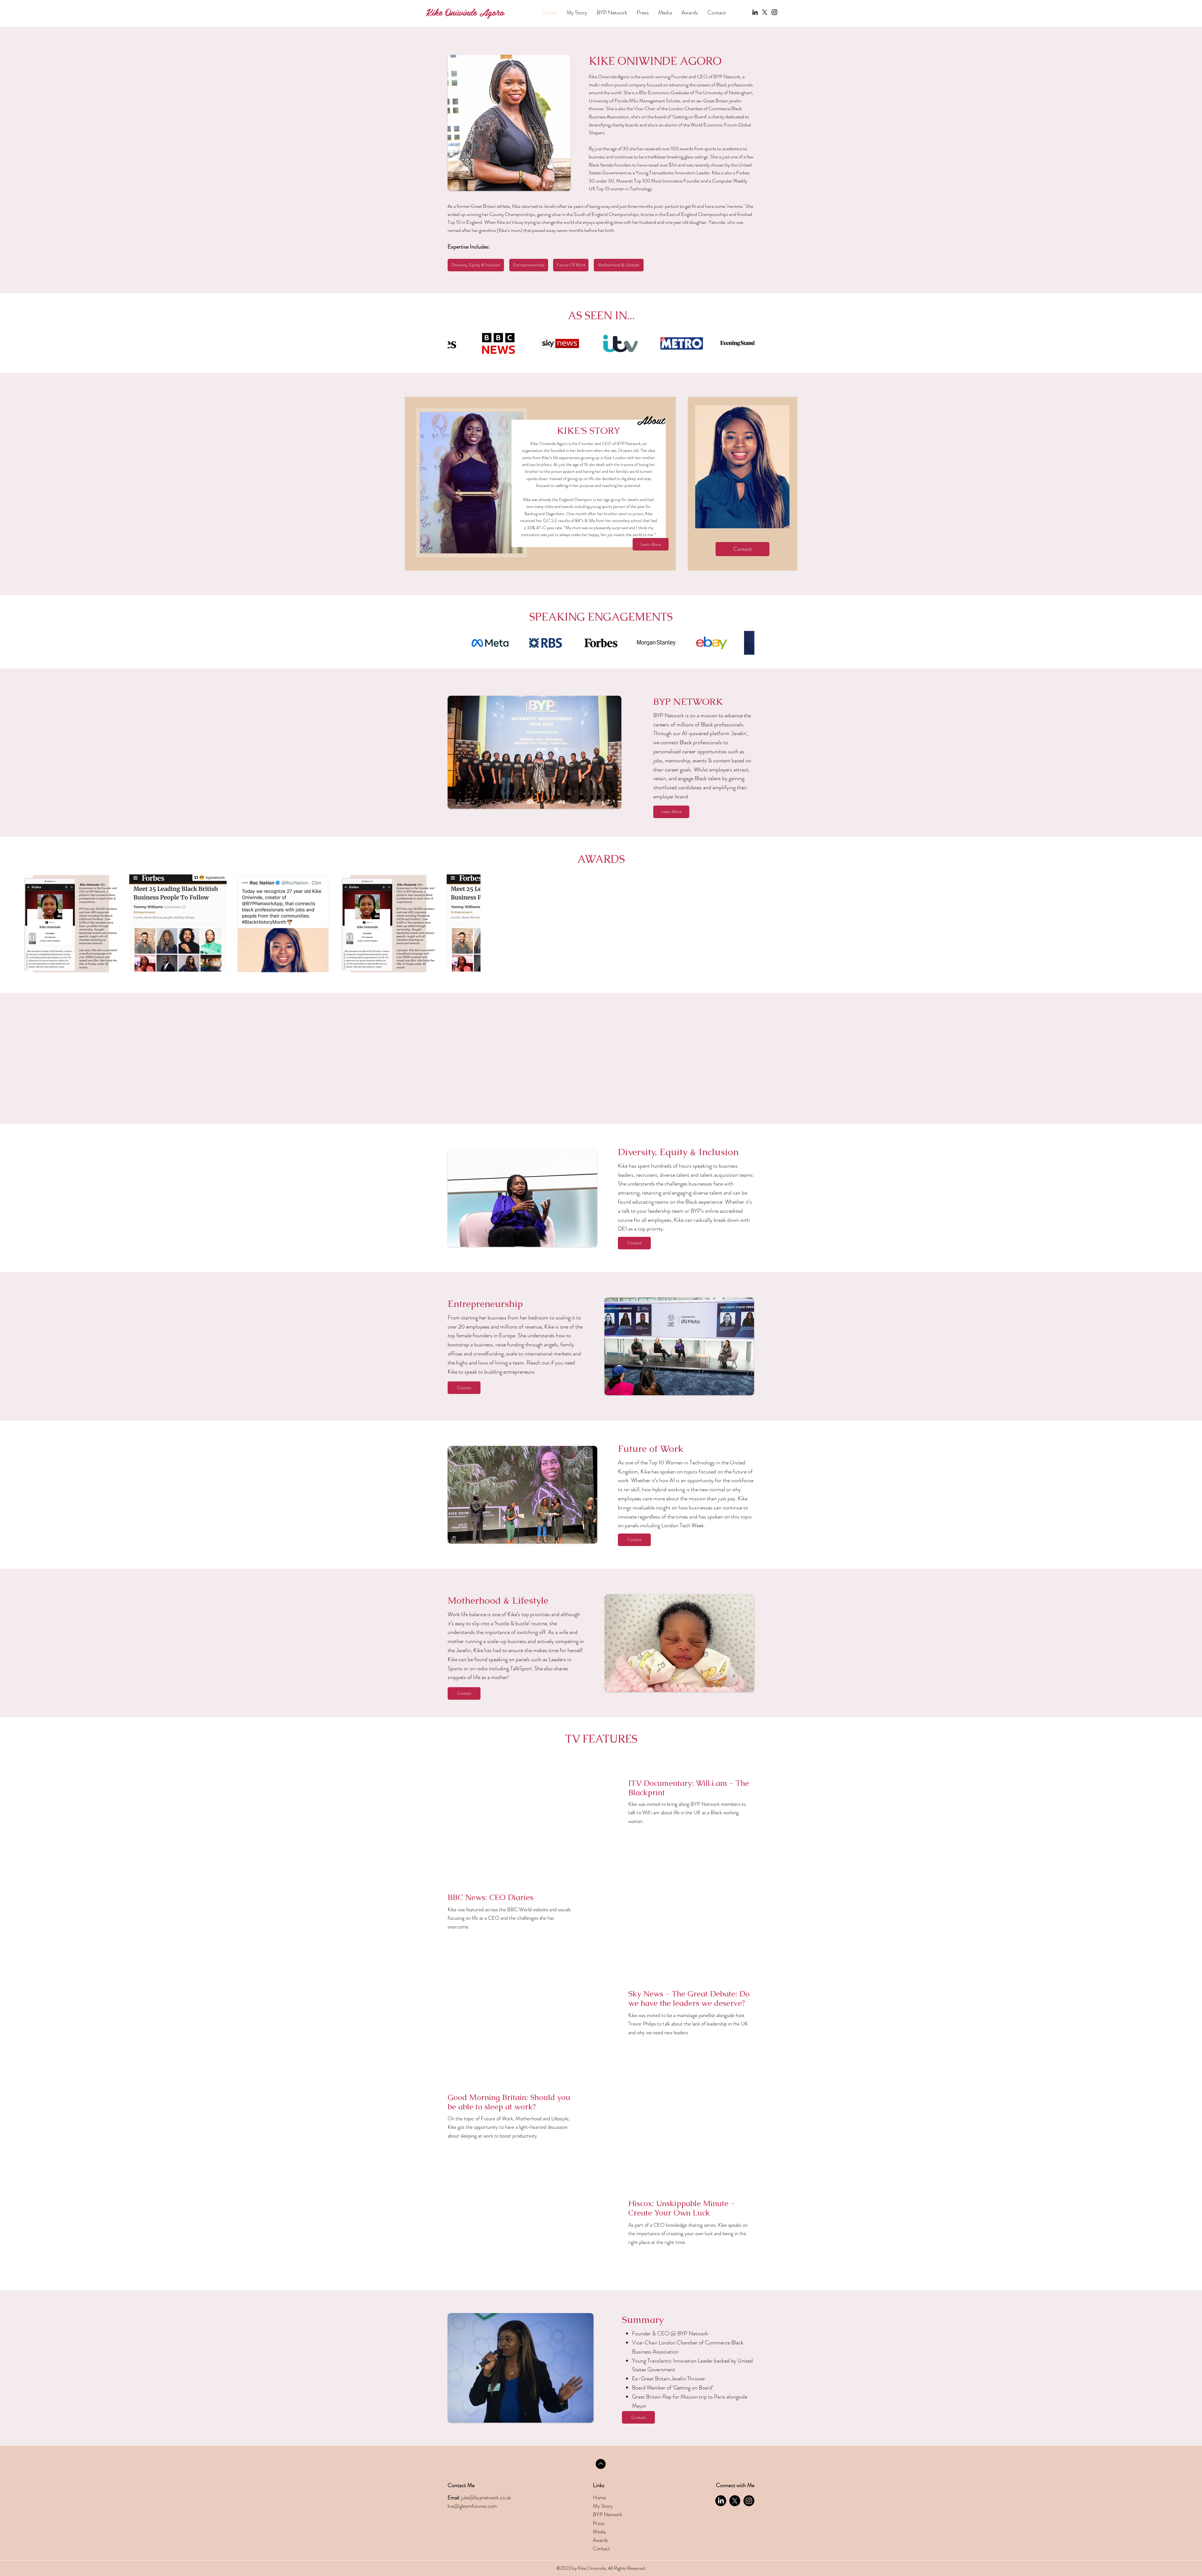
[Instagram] (749, 2509)
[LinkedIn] (721, 2509)
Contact (601, 2556)
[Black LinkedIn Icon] (755, 12)
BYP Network (607, 2522)
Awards (600, 2548)
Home (599, 2505)
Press (598, 2531)
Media (599, 2539)
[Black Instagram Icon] (774, 12)
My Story (603, 2514)
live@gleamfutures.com (472, 2514)
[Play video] (525, 1810)
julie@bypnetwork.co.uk (486, 2505)
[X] (765, 12)
